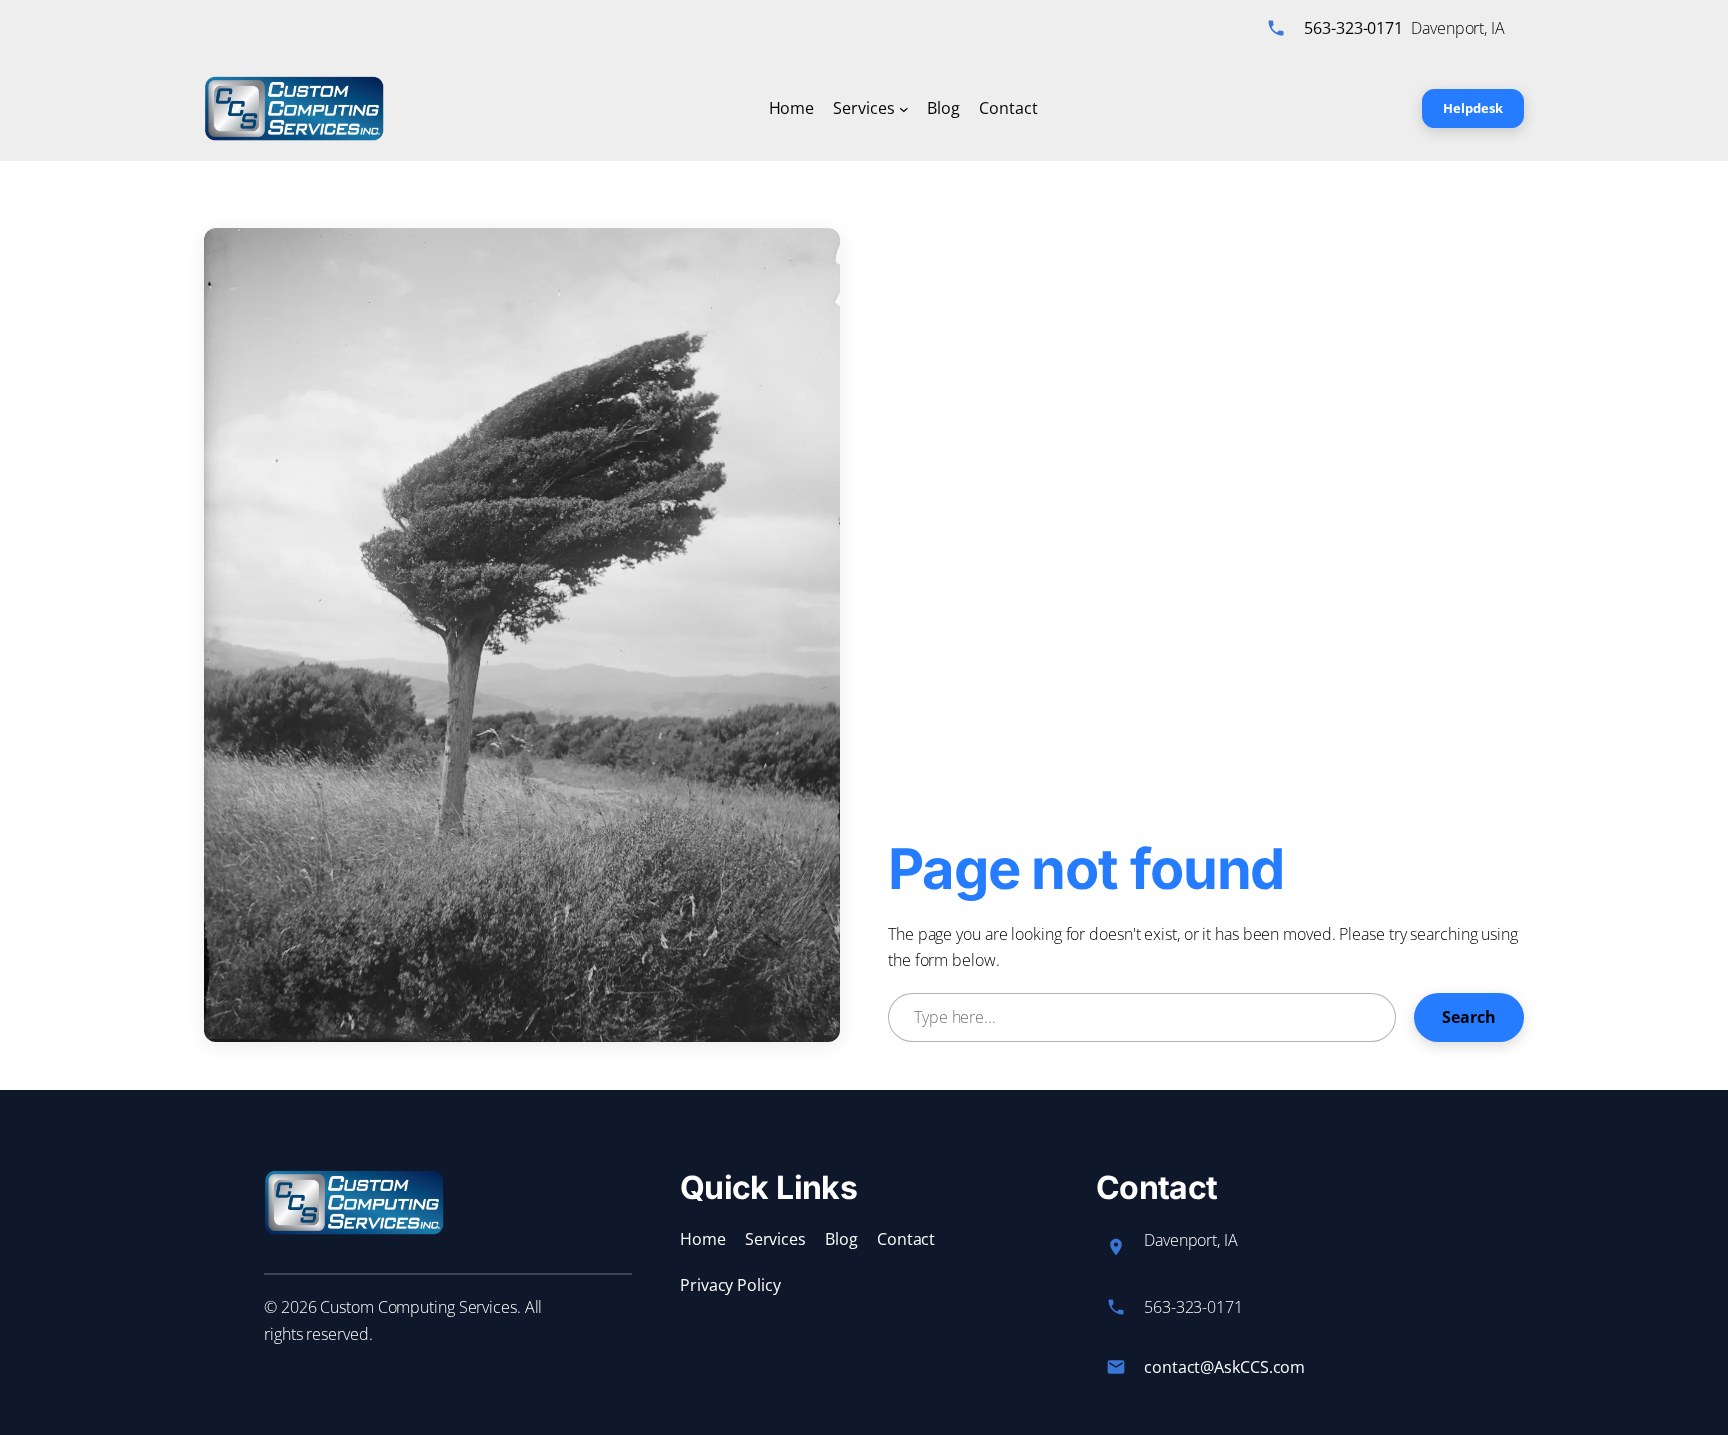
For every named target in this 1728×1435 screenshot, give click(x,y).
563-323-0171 (1353, 28)
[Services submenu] (904, 109)
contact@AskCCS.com (1224, 1367)
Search (1469, 1017)
